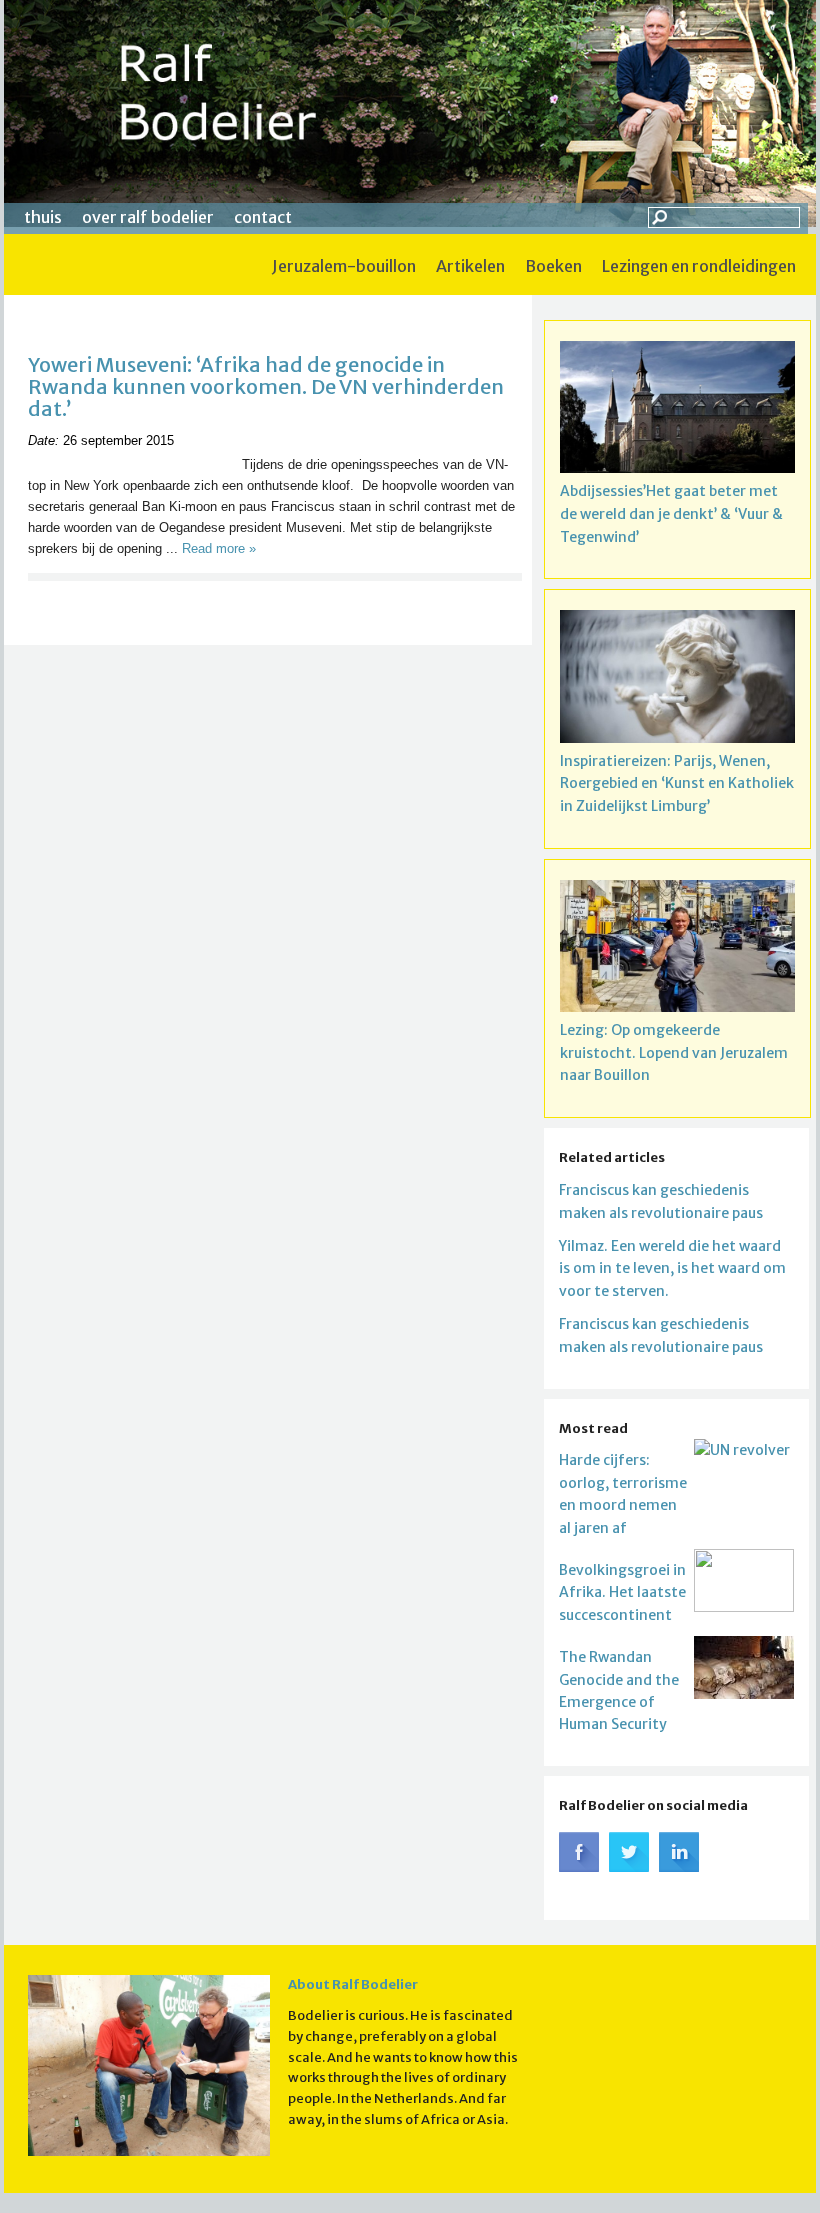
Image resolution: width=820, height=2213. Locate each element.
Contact (263, 217)
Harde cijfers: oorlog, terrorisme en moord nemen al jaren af (623, 1493)
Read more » (219, 548)
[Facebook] (579, 1867)
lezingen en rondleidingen (699, 266)
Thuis (43, 217)
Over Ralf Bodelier (148, 217)
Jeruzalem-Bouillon (344, 266)
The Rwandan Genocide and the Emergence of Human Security (619, 1690)
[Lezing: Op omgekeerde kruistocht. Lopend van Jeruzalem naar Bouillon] (677, 949)
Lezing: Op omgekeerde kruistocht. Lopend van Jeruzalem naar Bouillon (674, 1053)
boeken (553, 266)
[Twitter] (629, 1867)
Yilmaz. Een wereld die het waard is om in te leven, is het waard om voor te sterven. (672, 1269)
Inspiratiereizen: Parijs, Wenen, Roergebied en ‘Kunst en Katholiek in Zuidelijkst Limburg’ (677, 784)
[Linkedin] (679, 1867)
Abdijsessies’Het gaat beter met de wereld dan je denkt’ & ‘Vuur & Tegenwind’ (671, 514)
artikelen (470, 266)
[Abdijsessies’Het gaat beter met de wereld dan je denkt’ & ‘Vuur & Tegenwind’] (677, 410)
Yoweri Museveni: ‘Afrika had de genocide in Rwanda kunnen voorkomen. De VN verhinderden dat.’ (266, 386)
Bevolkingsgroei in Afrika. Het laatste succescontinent (622, 1592)
